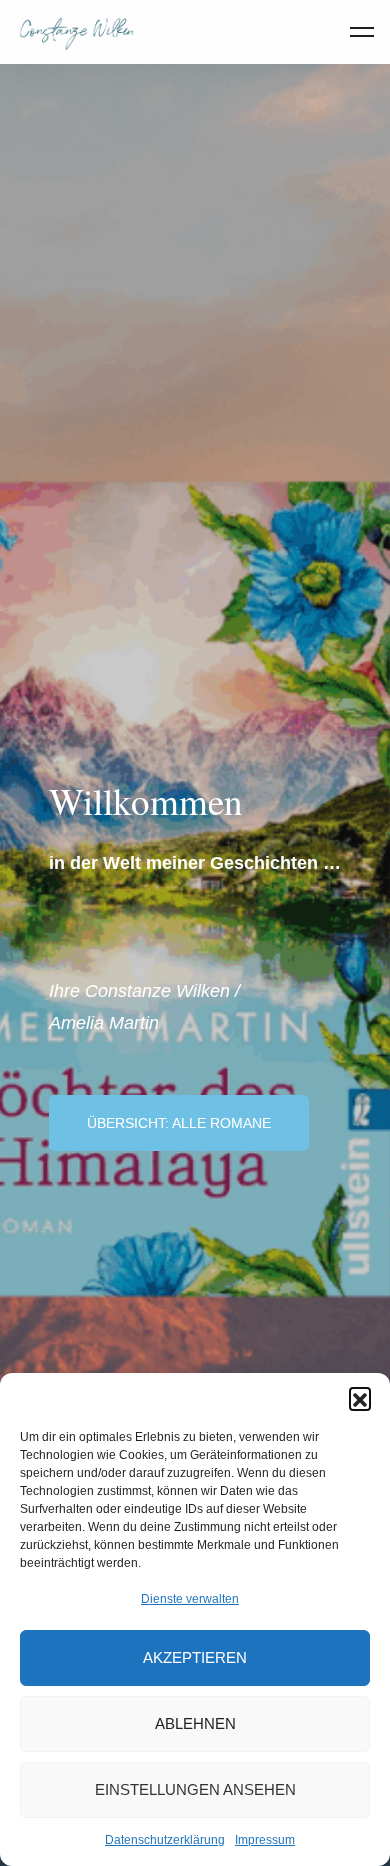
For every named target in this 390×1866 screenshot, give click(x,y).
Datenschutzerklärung (165, 1840)
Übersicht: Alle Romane (179, 1123)
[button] (360, 1398)
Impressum (265, 1840)
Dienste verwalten (190, 1599)
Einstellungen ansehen (195, 1789)
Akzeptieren (195, 1657)
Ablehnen (195, 1723)
